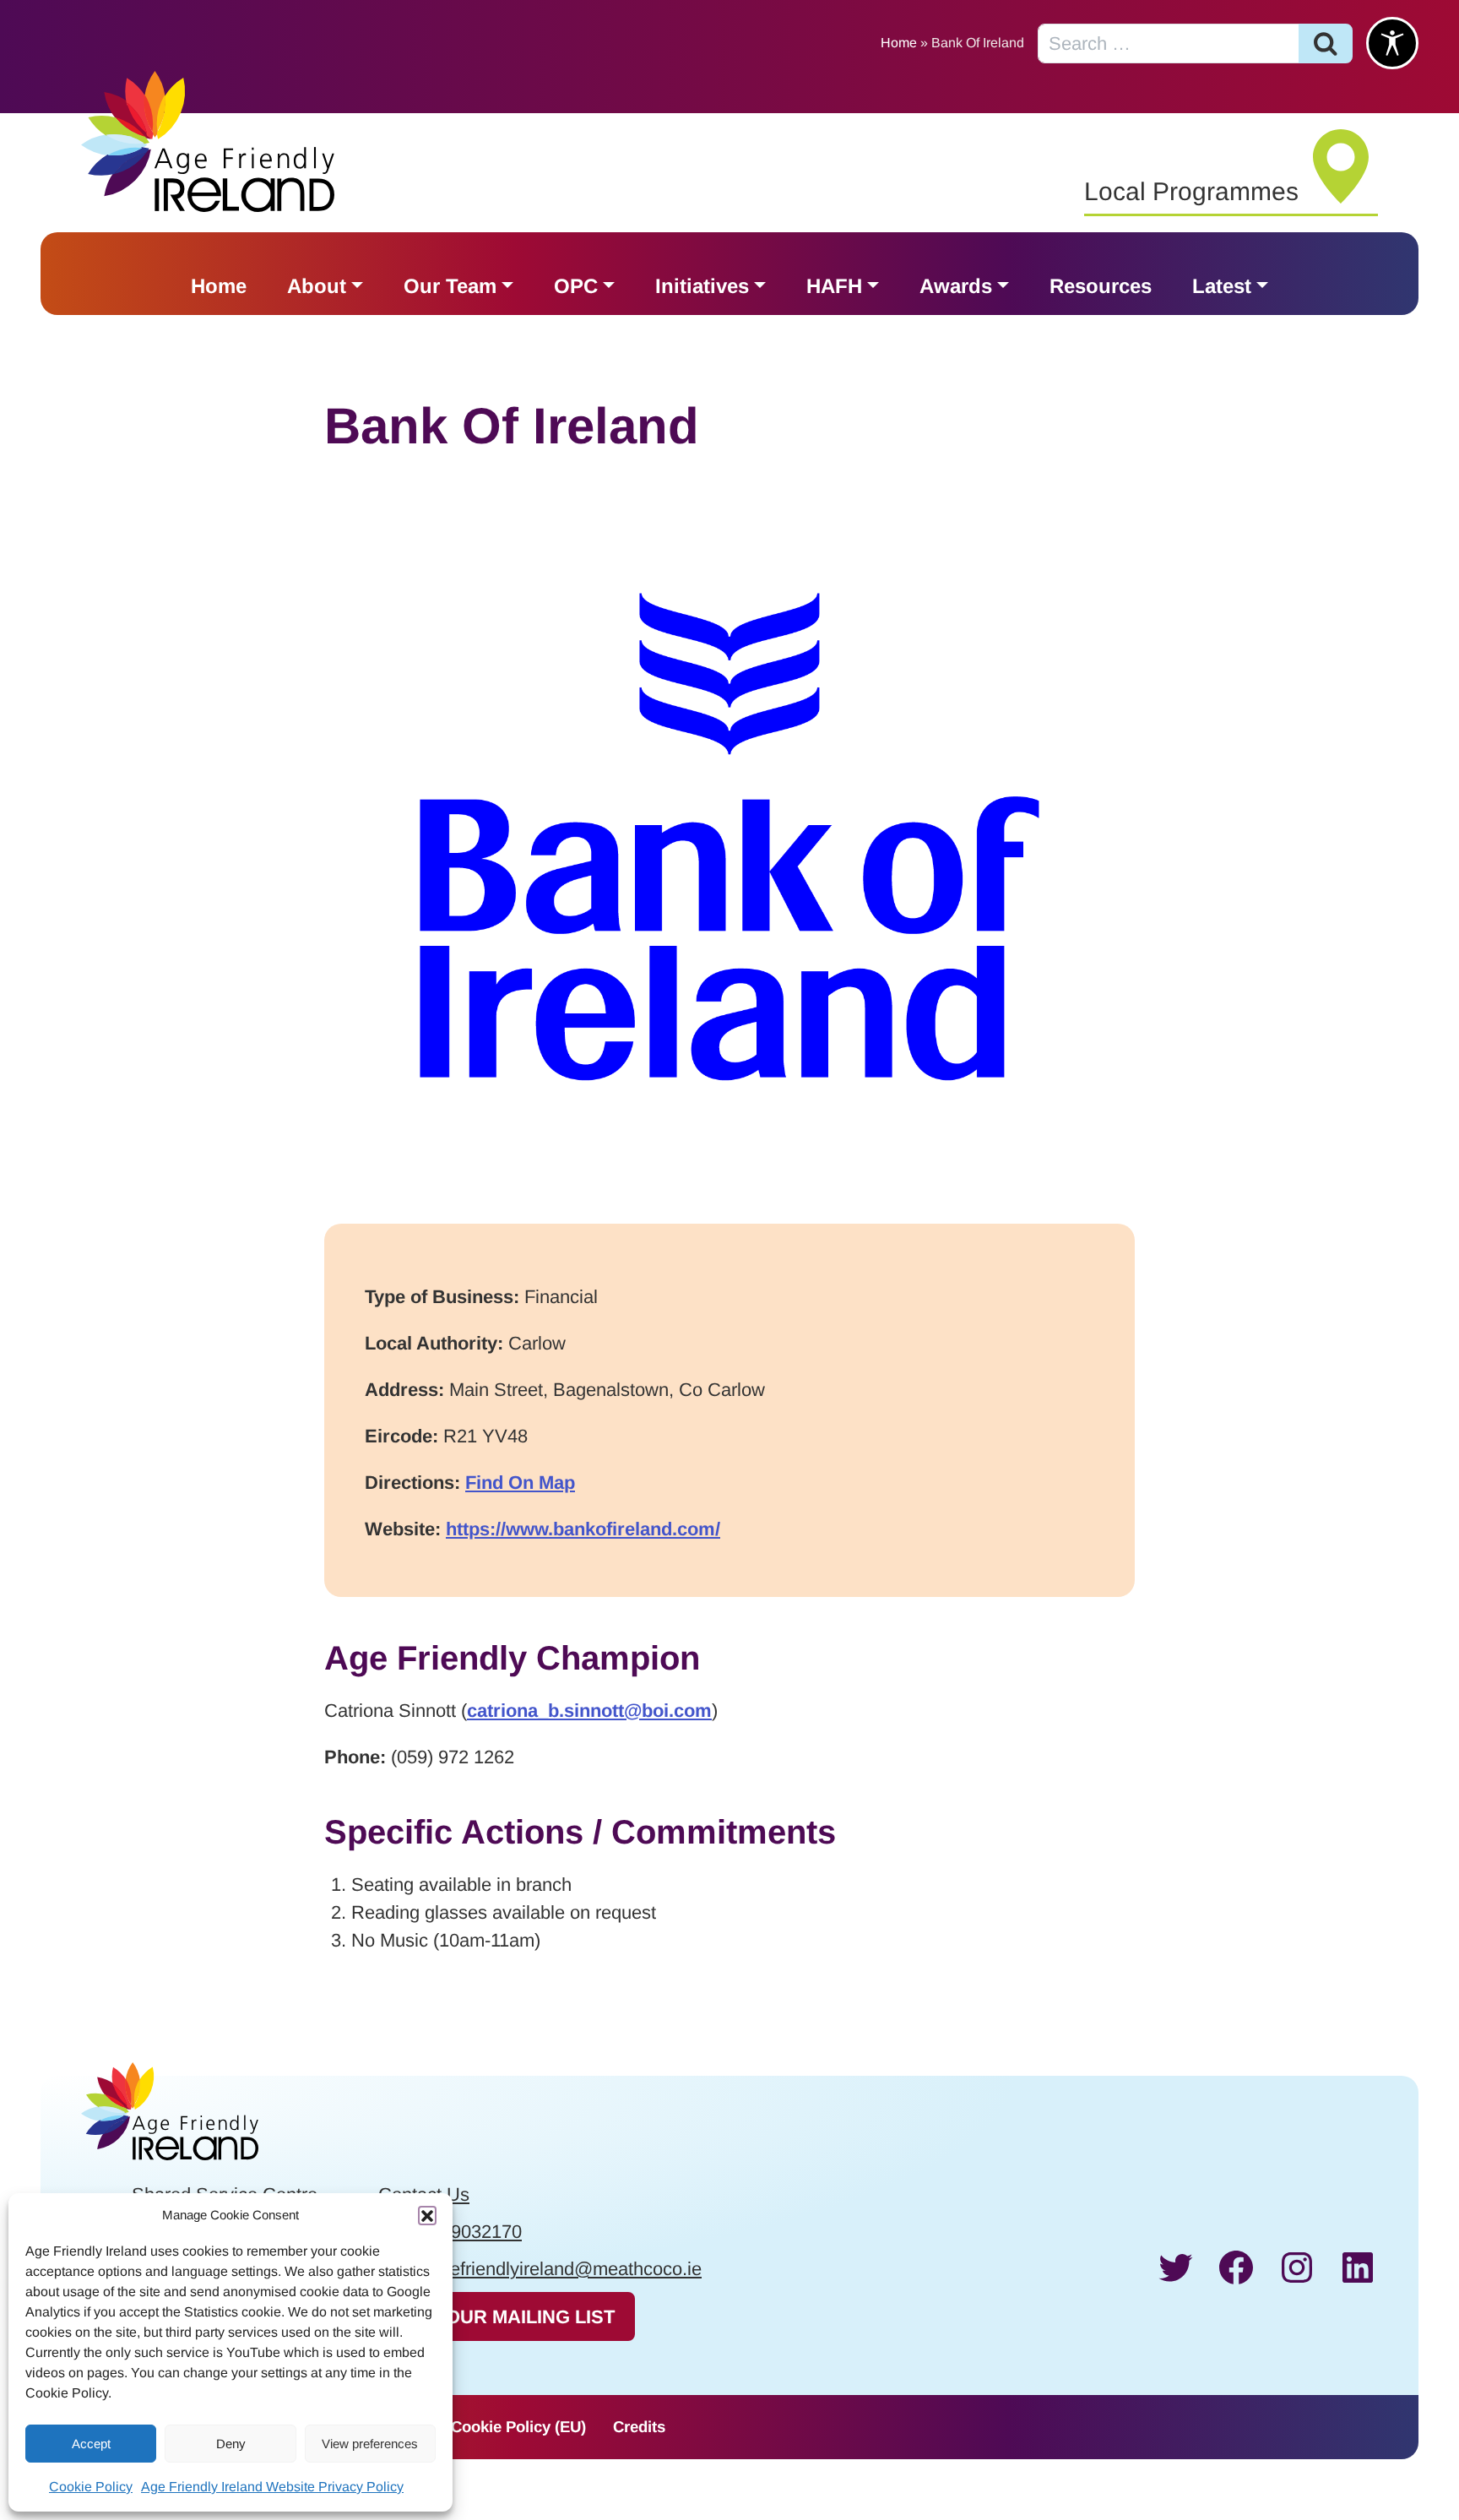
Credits (639, 2427)
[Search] (1326, 43)
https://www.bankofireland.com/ (583, 1529)
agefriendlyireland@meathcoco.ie (566, 2269)
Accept (91, 2444)
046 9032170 (469, 2232)
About (317, 286)
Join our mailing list (506, 2317)
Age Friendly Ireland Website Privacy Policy (272, 2487)
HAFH (834, 286)
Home (899, 43)
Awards (956, 286)
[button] (427, 2215)
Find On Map (520, 1483)
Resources (1101, 286)
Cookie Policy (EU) (518, 2427)
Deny (231, 2444)
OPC (576, 286)
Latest (1222, 286)
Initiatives (702, 286)
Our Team (450, 286)
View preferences (370, 2444)
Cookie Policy (91, 2487)
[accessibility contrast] (1392, 43)
